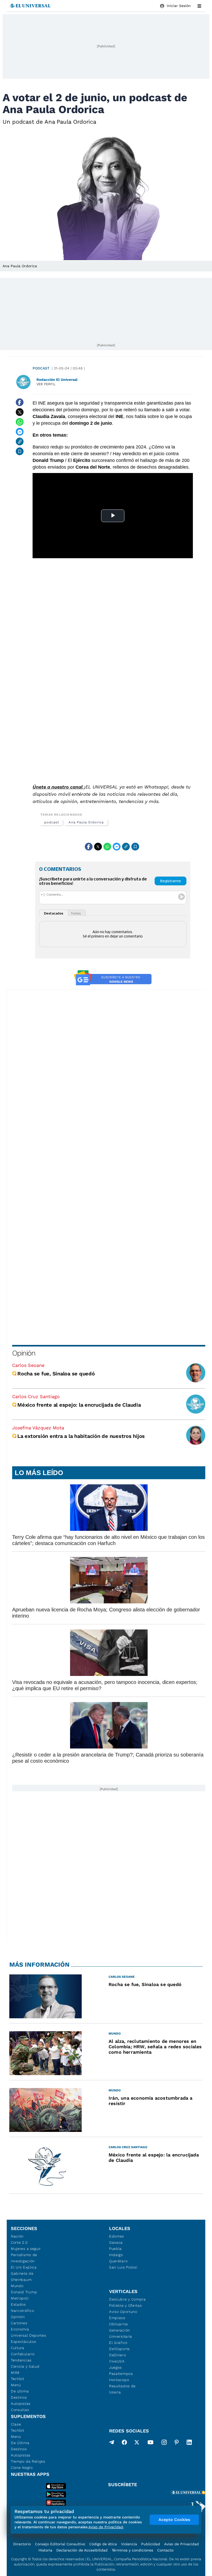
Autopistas (21, 2404)
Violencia (129, 2544)
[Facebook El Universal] (124, 2443)
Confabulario (23, 2354)
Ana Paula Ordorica (86, 822)
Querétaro (118, 2261)
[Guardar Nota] (20, 451)
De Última (20, 2443)
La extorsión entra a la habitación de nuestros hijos (81, 1436)
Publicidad (151, 2544)
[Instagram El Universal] (164, 2443)
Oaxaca (116, 2242)
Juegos (115, 2367)
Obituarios (119, 2324)
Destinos (19, 2397)
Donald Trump (24, 2292)
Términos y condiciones (132, 2550)
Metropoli (20, 2298)
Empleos (117, 2318)
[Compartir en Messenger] (20, 432)
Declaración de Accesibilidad (82, 2550)
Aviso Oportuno (123, 2312)
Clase (16, 2424)
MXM (15, 2373)
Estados (18, 2304)
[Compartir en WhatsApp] (20, 422)
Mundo (17, 2286)
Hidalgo (116, 2255)
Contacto (165, 2550)
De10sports (119, 2349)
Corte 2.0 (19, 2242)
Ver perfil (46, 384)
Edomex (117, 2236)
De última (20, 2391)
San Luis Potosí (123, 2267)
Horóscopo (119, 2380)
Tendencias (21, 2360)
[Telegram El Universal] (112, 2443)
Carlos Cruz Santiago (36, 1396)
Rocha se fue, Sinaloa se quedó (56, 1374)
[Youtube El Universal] (150, 2443)
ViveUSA (117, 2361)
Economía (20, 2329)
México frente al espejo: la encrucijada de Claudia (79, 1405)
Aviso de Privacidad (181, 2544)
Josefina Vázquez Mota (38, 1428)
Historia (45, 2550)
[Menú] (199, 6)
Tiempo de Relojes (28, 2461)
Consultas (20, 2410)
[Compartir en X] (20, 412)
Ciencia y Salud (25, 2366)
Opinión (24, 1353)
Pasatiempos (121, 2374)
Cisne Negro (22, 2468)
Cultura (18, 2348)
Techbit (18, 2379)
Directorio (22, 2544)
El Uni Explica (24, 2267)
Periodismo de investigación (24, 2258)
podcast (51, 822)
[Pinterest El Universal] (177, 2443)
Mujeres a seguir (26, 2249)
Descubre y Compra (127, 2299)
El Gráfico (118, 2343)
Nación (17, 2236)
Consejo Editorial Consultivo (60, 2544)
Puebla (115, 2249)
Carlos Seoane (28, 1365)
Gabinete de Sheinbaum (22, 2276)
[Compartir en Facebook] (20, 402)
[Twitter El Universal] (137, 2443)
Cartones (19, 2323)
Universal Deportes (29, 2335)
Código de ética (103, 2544)
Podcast (41, 368)
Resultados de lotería (122, 2389)
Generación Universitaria (121, 2333)
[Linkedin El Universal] (189, 2443)
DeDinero (118, 2355)
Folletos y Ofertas (126, 2305)
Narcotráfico (22, 2311)
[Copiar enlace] (20, 442)
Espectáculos (23, 2342)
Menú (16, 2385)
